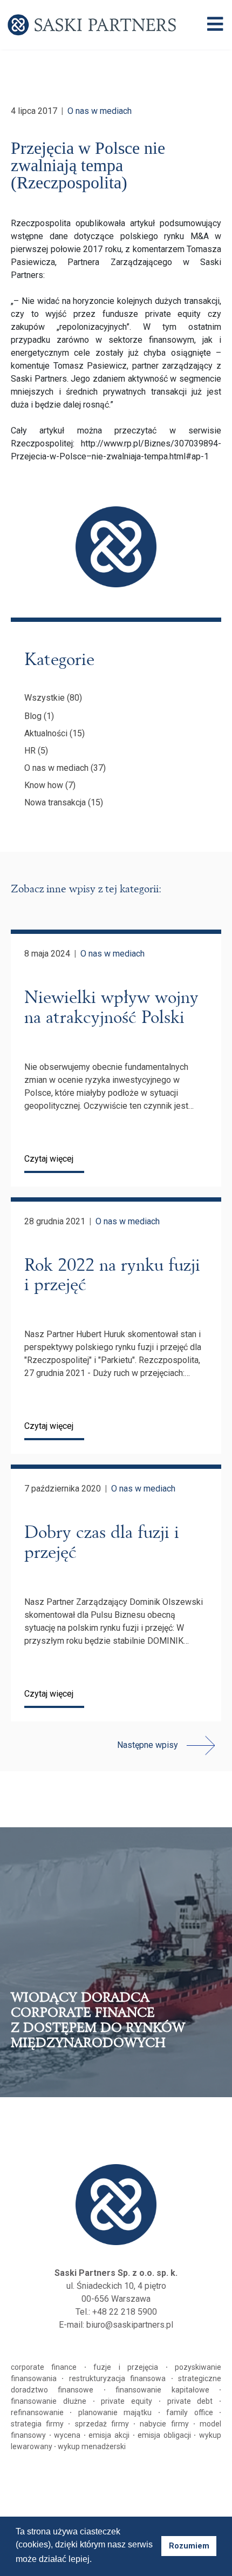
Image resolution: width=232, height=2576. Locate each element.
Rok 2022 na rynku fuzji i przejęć (112, 1275)
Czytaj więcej (49, 1159)
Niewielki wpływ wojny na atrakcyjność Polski (111, 1007)
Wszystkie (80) (53, 698)
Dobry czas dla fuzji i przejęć (102, 1542)
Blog (33, 716)
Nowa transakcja (55, 802)
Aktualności (46, 733)
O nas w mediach (100, 111)
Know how (44, 785)
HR (30, 751)
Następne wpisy (148, 1745)
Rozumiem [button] (189, 2546)
